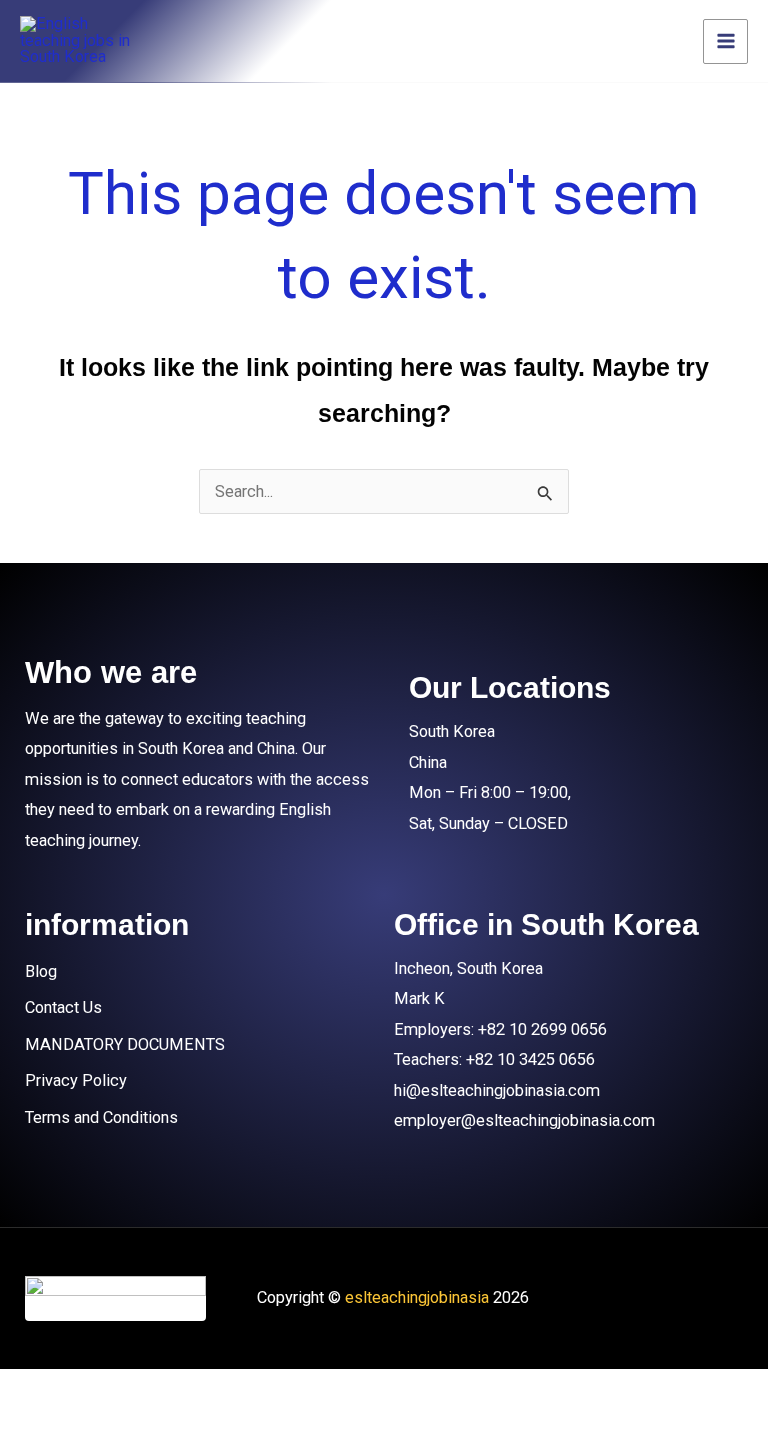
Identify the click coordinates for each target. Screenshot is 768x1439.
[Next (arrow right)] (139, 1424)
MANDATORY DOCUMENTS (125, 1044)
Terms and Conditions (101, 1117)
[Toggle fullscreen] (139, 1389)
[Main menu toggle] (725, 41)
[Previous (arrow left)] (45, 1424)
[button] (199, 972)
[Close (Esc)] (327, 1389)
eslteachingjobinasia (417, 1297)
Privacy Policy (76, 1080)
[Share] (233, 1389)
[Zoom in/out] (45, 1389)
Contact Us (63, 1007)
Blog (41, 971)
